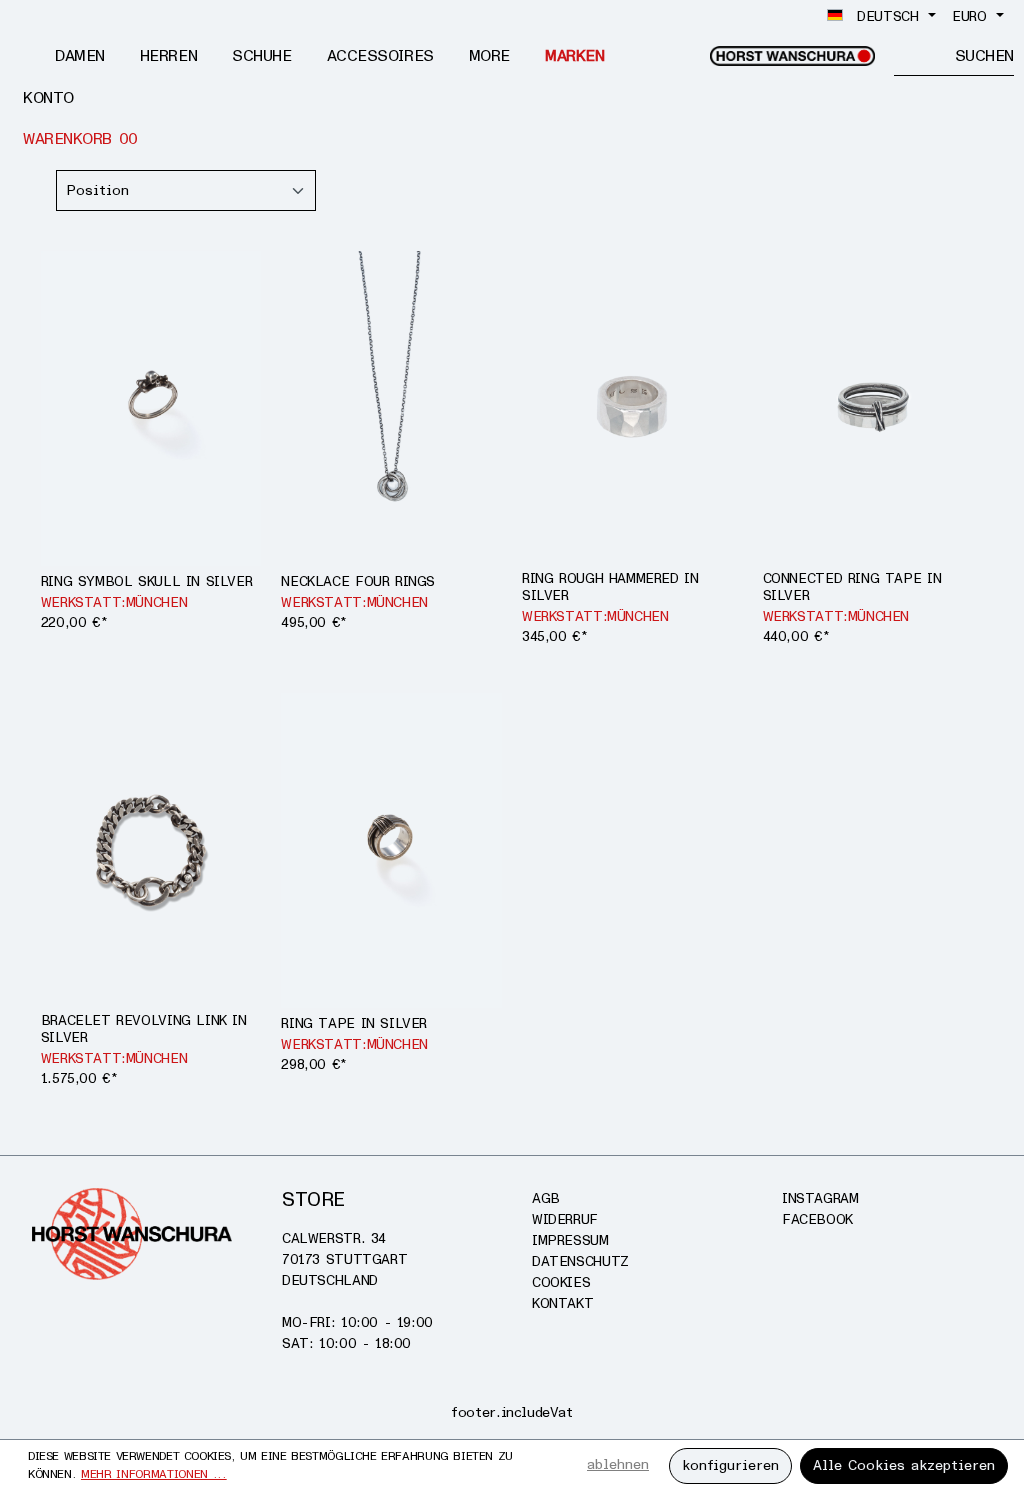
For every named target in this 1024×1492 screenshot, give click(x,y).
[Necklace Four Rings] (391, 408)
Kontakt (562, 1303)
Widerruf (565, 1219)
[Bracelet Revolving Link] (151, 850)
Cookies (561, 1282)
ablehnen (618, 1464)
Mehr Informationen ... (154, 1474)
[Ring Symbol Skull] (151, 408)
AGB (546, 1198)
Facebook (817, 1219)
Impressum (570, 1240)
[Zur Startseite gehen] (792, 56)
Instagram (820, 1198)
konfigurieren (730, 1465)
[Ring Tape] (391, 850)
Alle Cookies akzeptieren (904, 1465)
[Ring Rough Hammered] (632, 408)
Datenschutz (580, 1261)
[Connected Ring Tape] (873, 408)
